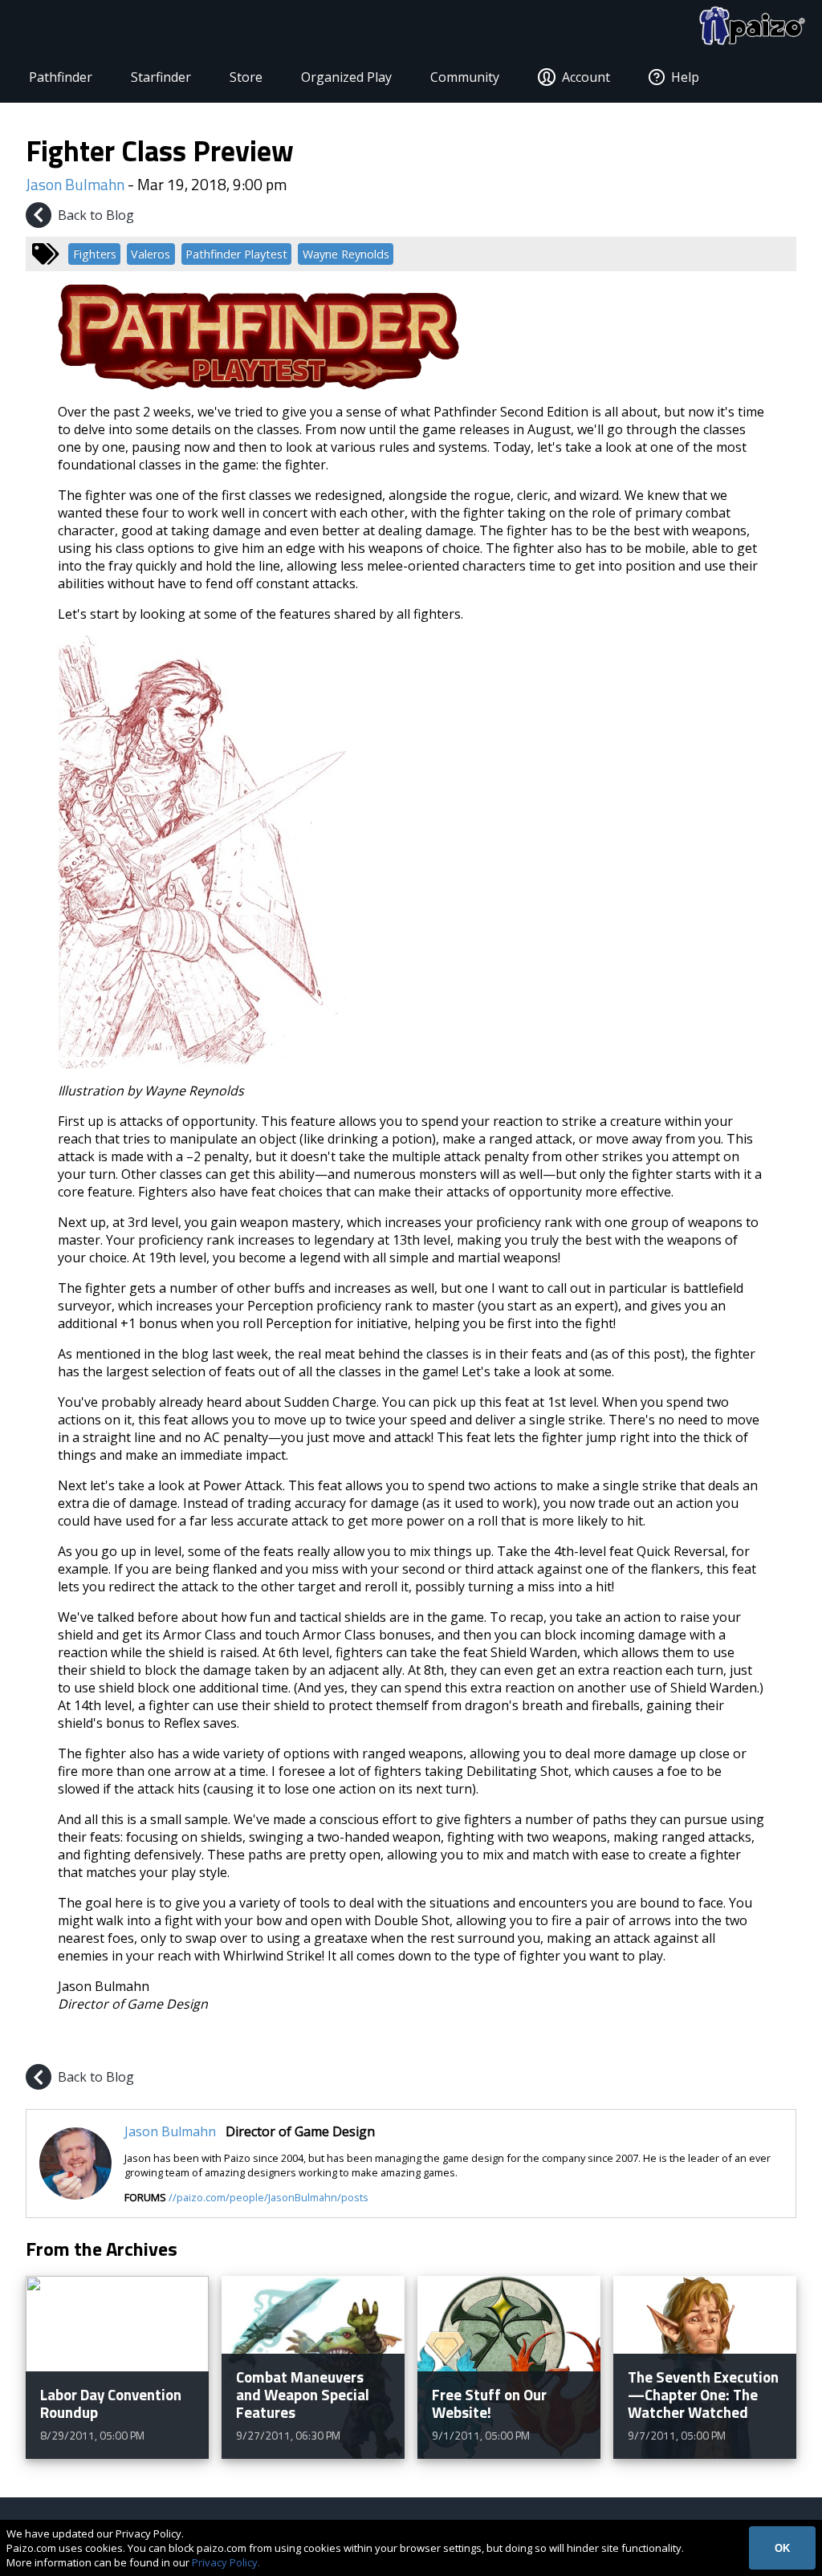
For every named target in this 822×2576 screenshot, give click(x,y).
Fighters (95, 254)
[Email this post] (782, 2042)
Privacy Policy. (226, 2562)
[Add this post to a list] (668, 2042)
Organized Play (346, 77)
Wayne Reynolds (346, 254)
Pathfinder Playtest (236, 254)
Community (465, 77)
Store (246, 77)
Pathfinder (61, 77)
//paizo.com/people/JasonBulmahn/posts (269, 2197)
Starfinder (161, 77)
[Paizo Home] (752, 26)
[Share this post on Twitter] (745, 2042)
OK (782, 2548)
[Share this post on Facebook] (706, 2042)
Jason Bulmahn (75, 184)
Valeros (151, 254)
